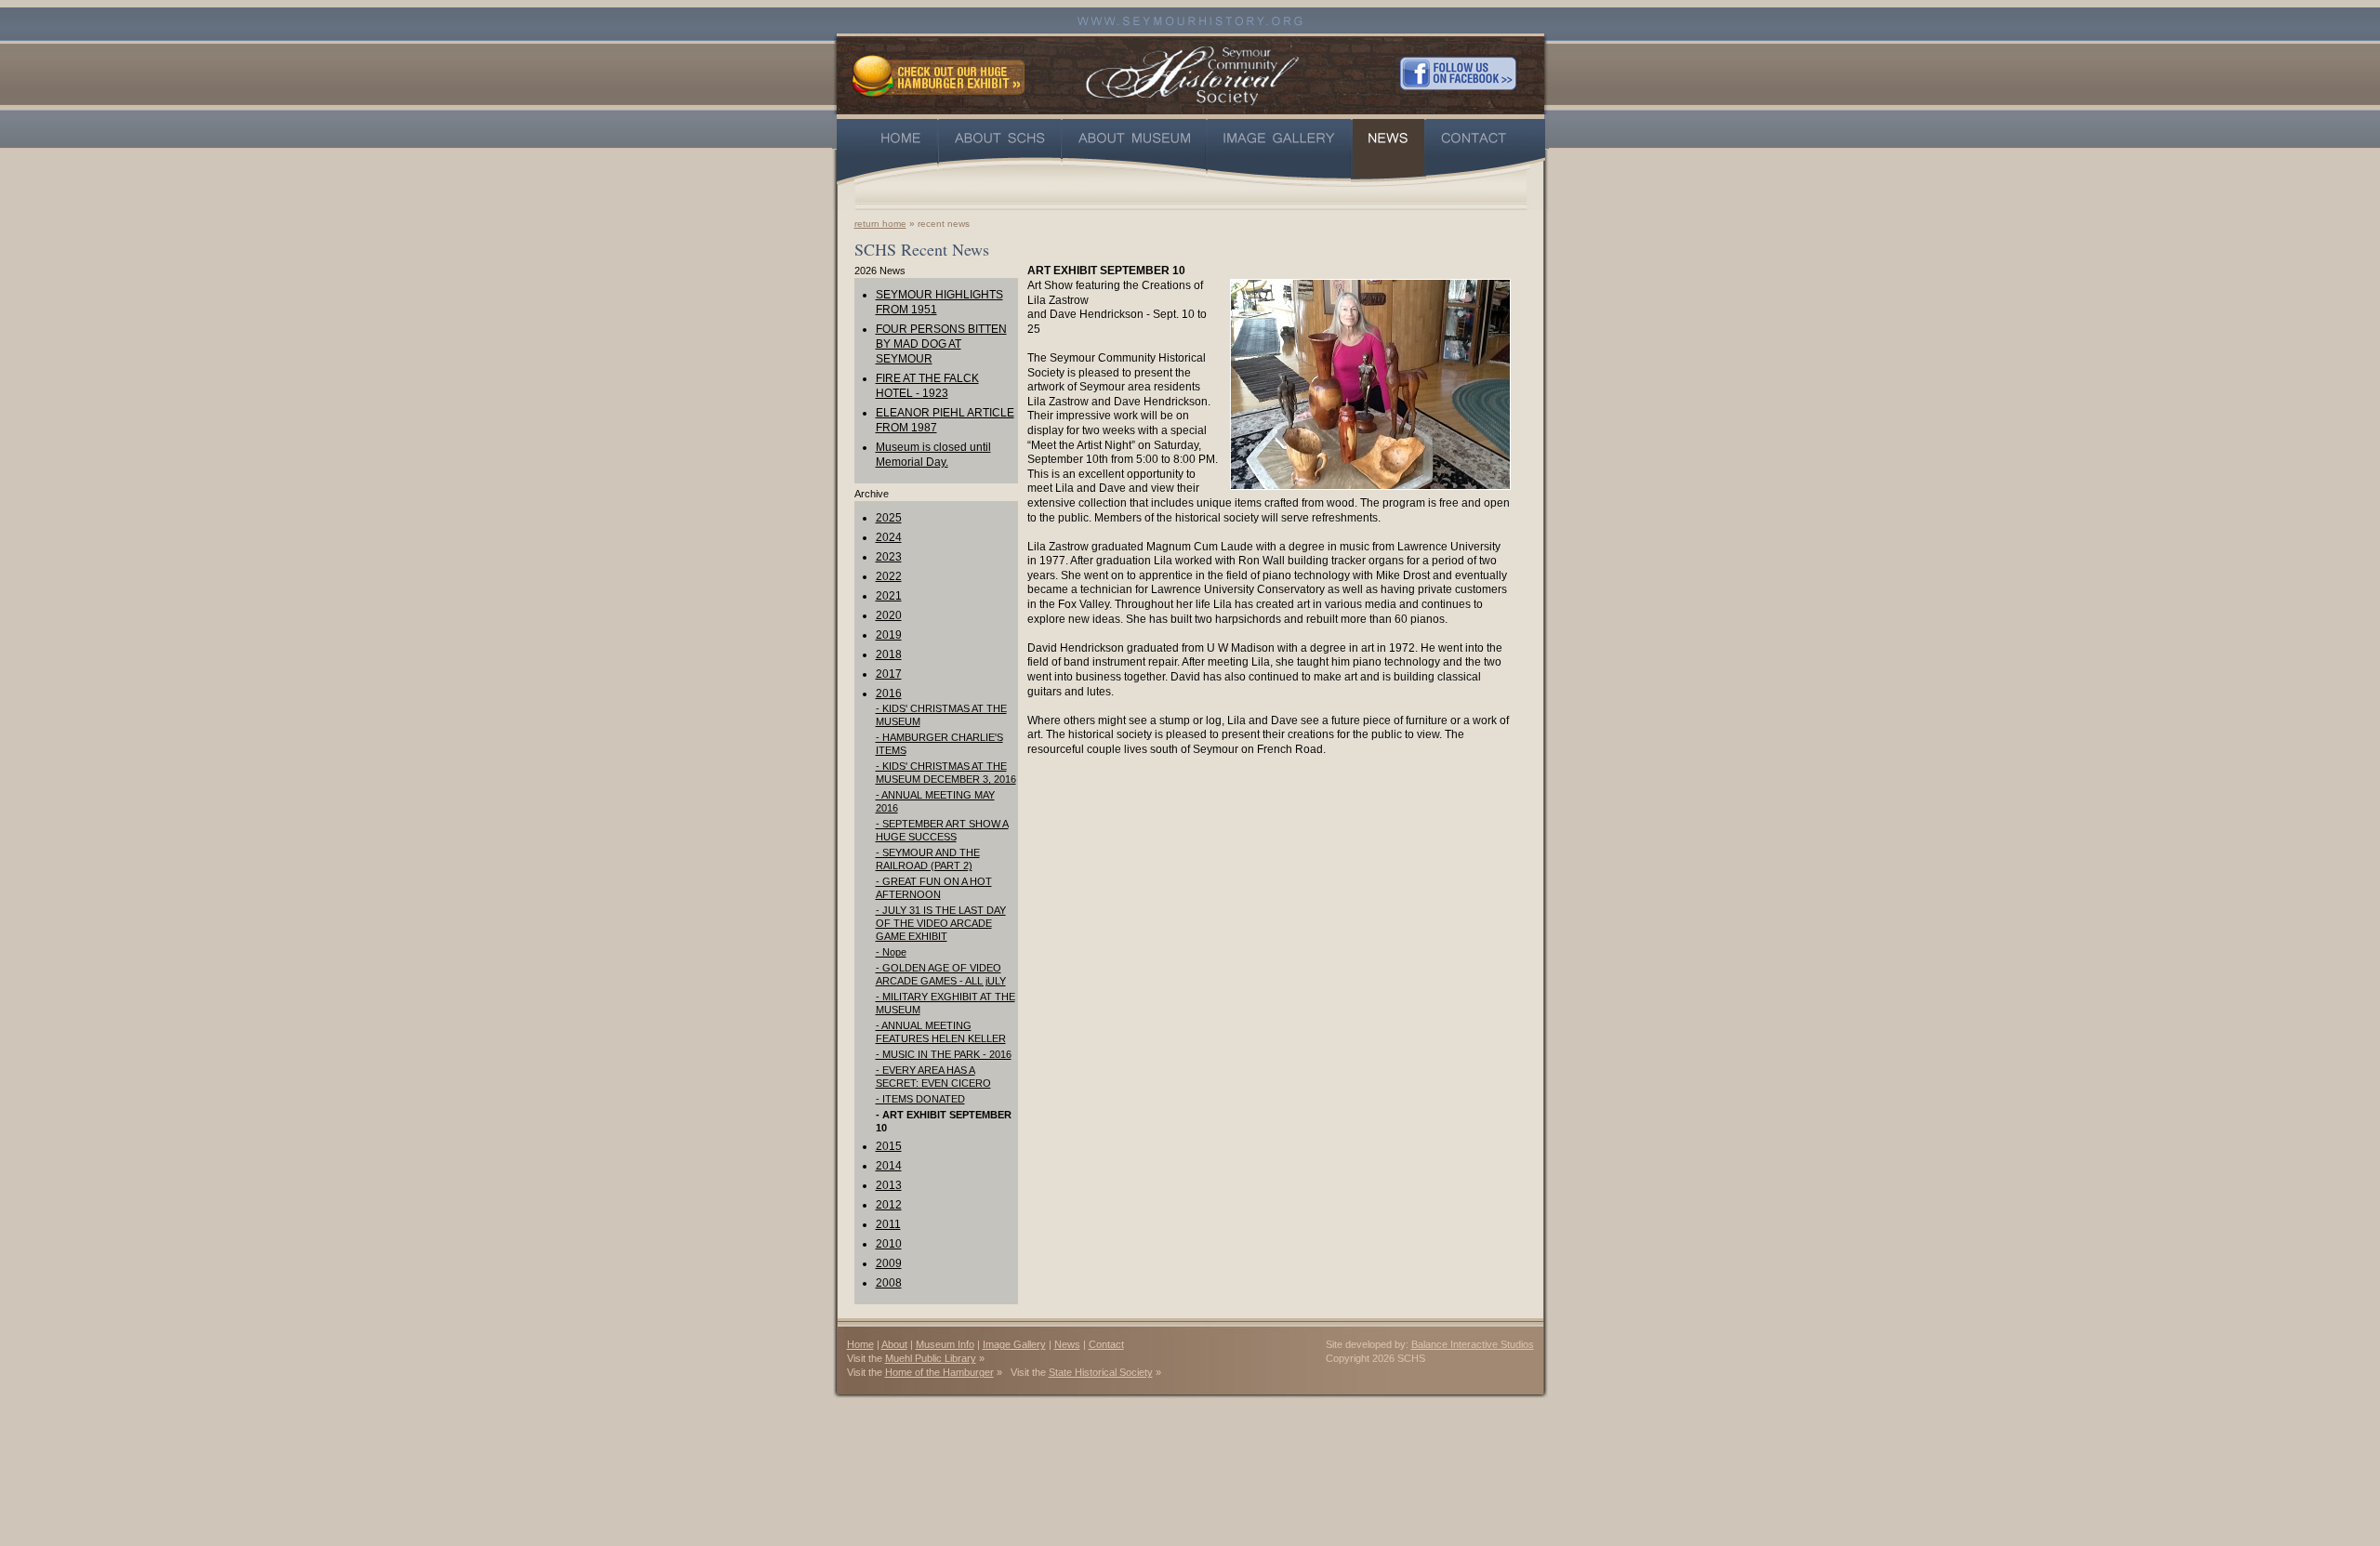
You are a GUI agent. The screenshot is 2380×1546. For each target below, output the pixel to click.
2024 (889, 537)
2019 (889, 635)
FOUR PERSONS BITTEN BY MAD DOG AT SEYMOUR (941, 344)
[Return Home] (1192, 73)
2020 (889, 615)
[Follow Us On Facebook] (1458, 73)
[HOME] (887, 152)
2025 (889, 518)
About (894, 1344)
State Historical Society (1101, 1372)
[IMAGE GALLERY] (1279, 152)
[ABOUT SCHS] (1000, 152)
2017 (889, 674)
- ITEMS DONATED (920, 1099)
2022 (889, 576)
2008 (889, 1283)
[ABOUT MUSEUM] (1134, 152)
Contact (1106, 1344)
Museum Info (945, 1344)
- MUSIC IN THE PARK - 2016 (944, 1054)
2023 (889, 557)
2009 (889, 1263)
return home (880, 224)
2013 (889, 1185)
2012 (889, 1205)
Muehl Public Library (931, 1358)
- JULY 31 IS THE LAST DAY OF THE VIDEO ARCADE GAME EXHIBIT (941, 923)
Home (860, 1344)
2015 (889, 1146)
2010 (889, 1244)
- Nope (891, 952)
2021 (889, 596)
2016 (889, 694)
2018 (889, 654)
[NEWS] (1388, 152)
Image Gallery (1014, 1344)
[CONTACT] (1486, 152)
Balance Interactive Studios (1473, 1344)
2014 (889, 1166)
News (1067, 1344)
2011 (888, 1224)
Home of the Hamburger (939, 1372)
